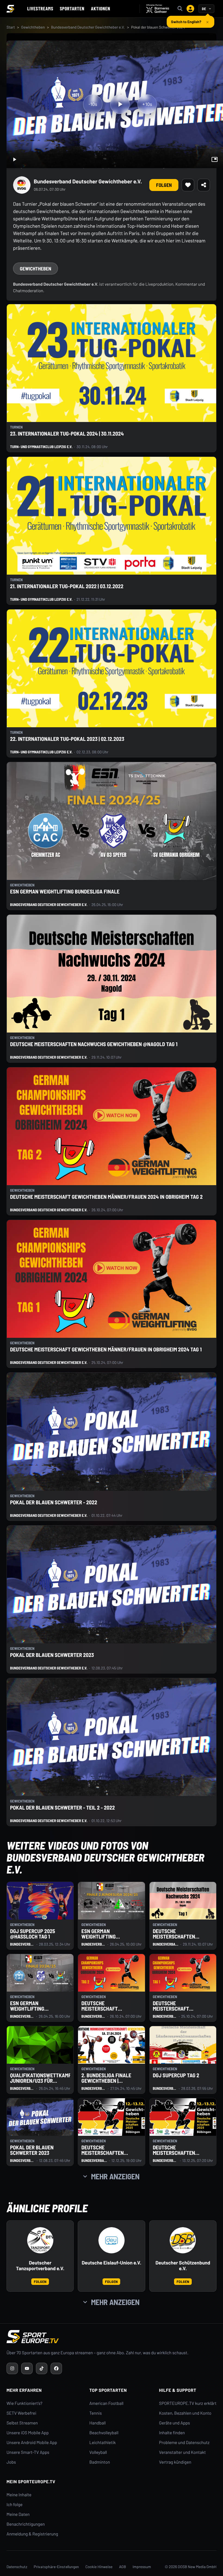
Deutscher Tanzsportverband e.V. (40, 2266)
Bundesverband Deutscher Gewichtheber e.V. (88, 27)
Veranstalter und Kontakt (182, 2452)
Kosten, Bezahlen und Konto (185, 2413)
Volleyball (98, 2452)
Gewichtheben (33, 27)
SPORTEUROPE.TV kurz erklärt (188, 2403)
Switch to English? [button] (186, 19)
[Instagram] (12, 2368)
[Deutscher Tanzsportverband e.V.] (40, 2240)
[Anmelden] (190, 9)
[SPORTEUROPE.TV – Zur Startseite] (10, 9)
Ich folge (15, 2505)
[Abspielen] (120, 104)
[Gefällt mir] (188, 185)
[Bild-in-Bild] (215, 159)
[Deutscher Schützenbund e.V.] (183, 2240)
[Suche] (180, 9)
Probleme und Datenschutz (184, 2443)
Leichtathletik (103, 2443)
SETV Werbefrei (21, 2413)
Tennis (96, 2413)
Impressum (142, 2567)
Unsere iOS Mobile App (28, 2433)
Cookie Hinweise (99, 2567)
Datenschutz (17, 2567)
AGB (123, 2567)
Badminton (100, 2462)
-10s (93, 104)
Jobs (11, 2462)
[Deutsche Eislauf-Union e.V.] (112, 2240)
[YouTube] (27, 2368)
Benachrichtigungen (26, 2524)
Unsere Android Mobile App (32, 2443)
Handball (98, 2423)
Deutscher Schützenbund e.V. (183, 2266)
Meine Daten (18, 2514)
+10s (147, 104)
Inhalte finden (172, 2433)
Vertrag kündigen (175, 2462)
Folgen (164, 185)
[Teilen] (204, 185)
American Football (106, 2403)
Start (11, 27)
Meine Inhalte (19, 2495)
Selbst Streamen (22, 2423)
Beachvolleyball (104, 2433)
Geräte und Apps (175, 2423)
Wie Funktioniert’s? (24, 2403)
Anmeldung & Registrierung (32, 2534)
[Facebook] (56, 2368)
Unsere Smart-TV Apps (28, 2452)
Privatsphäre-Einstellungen (56, 2567)
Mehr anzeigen (115, 2176)
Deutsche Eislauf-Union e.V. (111, 2263)
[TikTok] (42, 2368)
